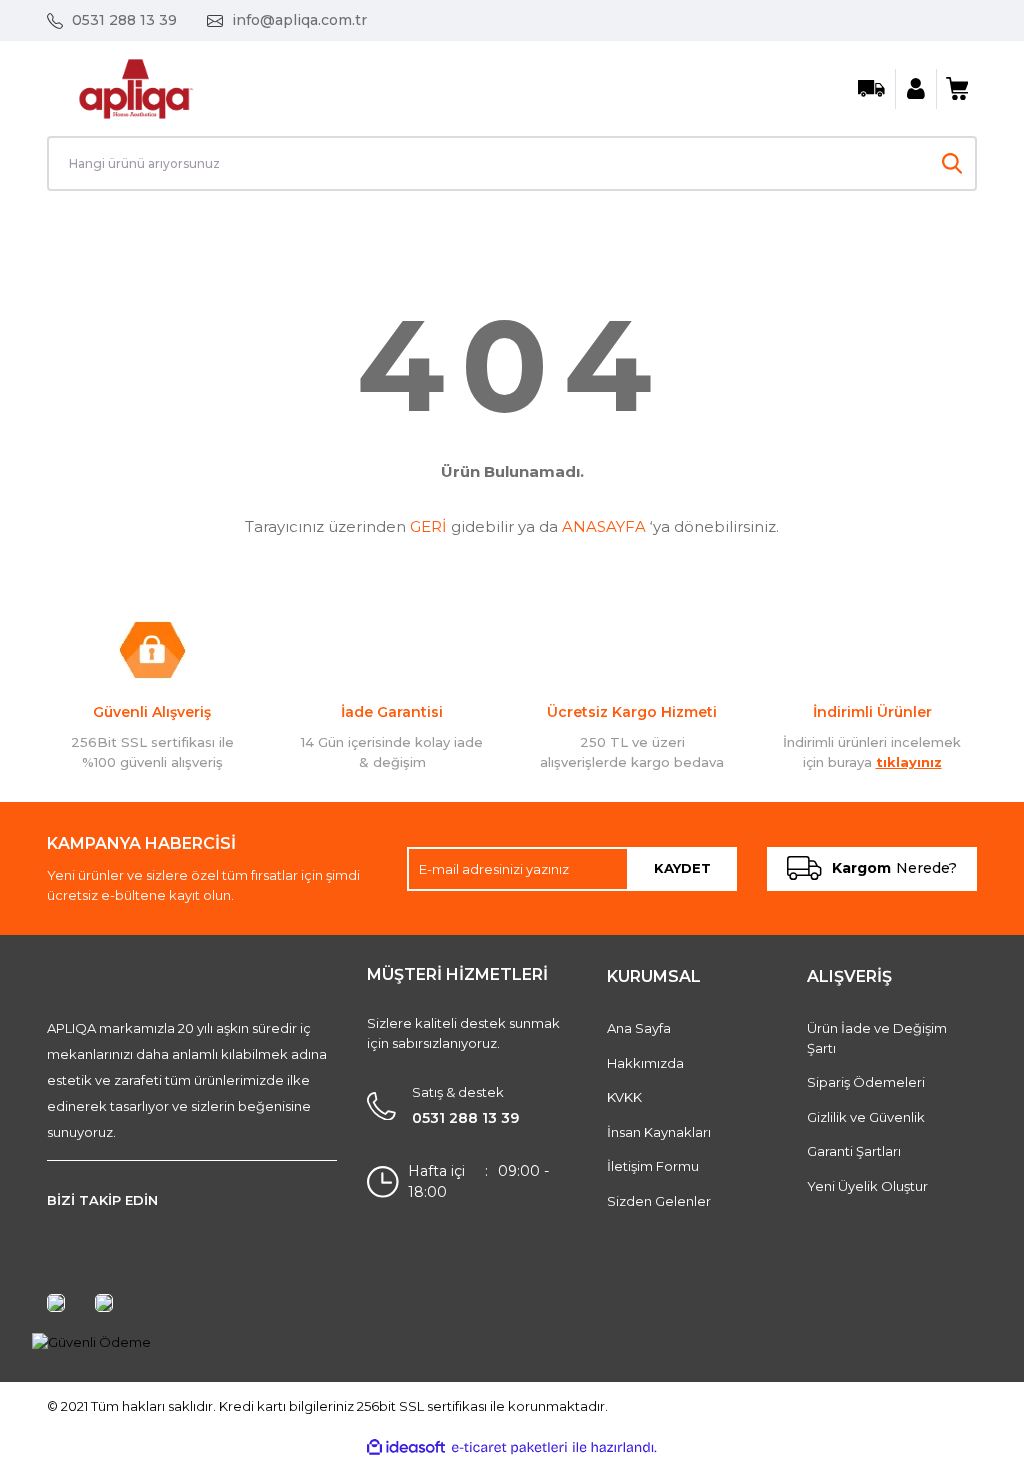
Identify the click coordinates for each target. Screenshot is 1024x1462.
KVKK (624, 1097)
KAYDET (682, 868)
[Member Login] (916, 89)
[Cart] (957, 89)
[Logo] (136, 87)
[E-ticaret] (509, 1448)
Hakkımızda (645, 1063)
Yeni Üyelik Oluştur (867, 1186)
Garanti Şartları (854, 1151)
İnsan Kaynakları (659, 1132)
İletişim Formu (653, 1166)
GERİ (428, 526)
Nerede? (894, 868)
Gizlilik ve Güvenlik (866, 1117)
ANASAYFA (604, 526)
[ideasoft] (406, 1448)
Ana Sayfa (639, 1028)
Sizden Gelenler (659, 1201)
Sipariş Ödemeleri (866, 1082)
